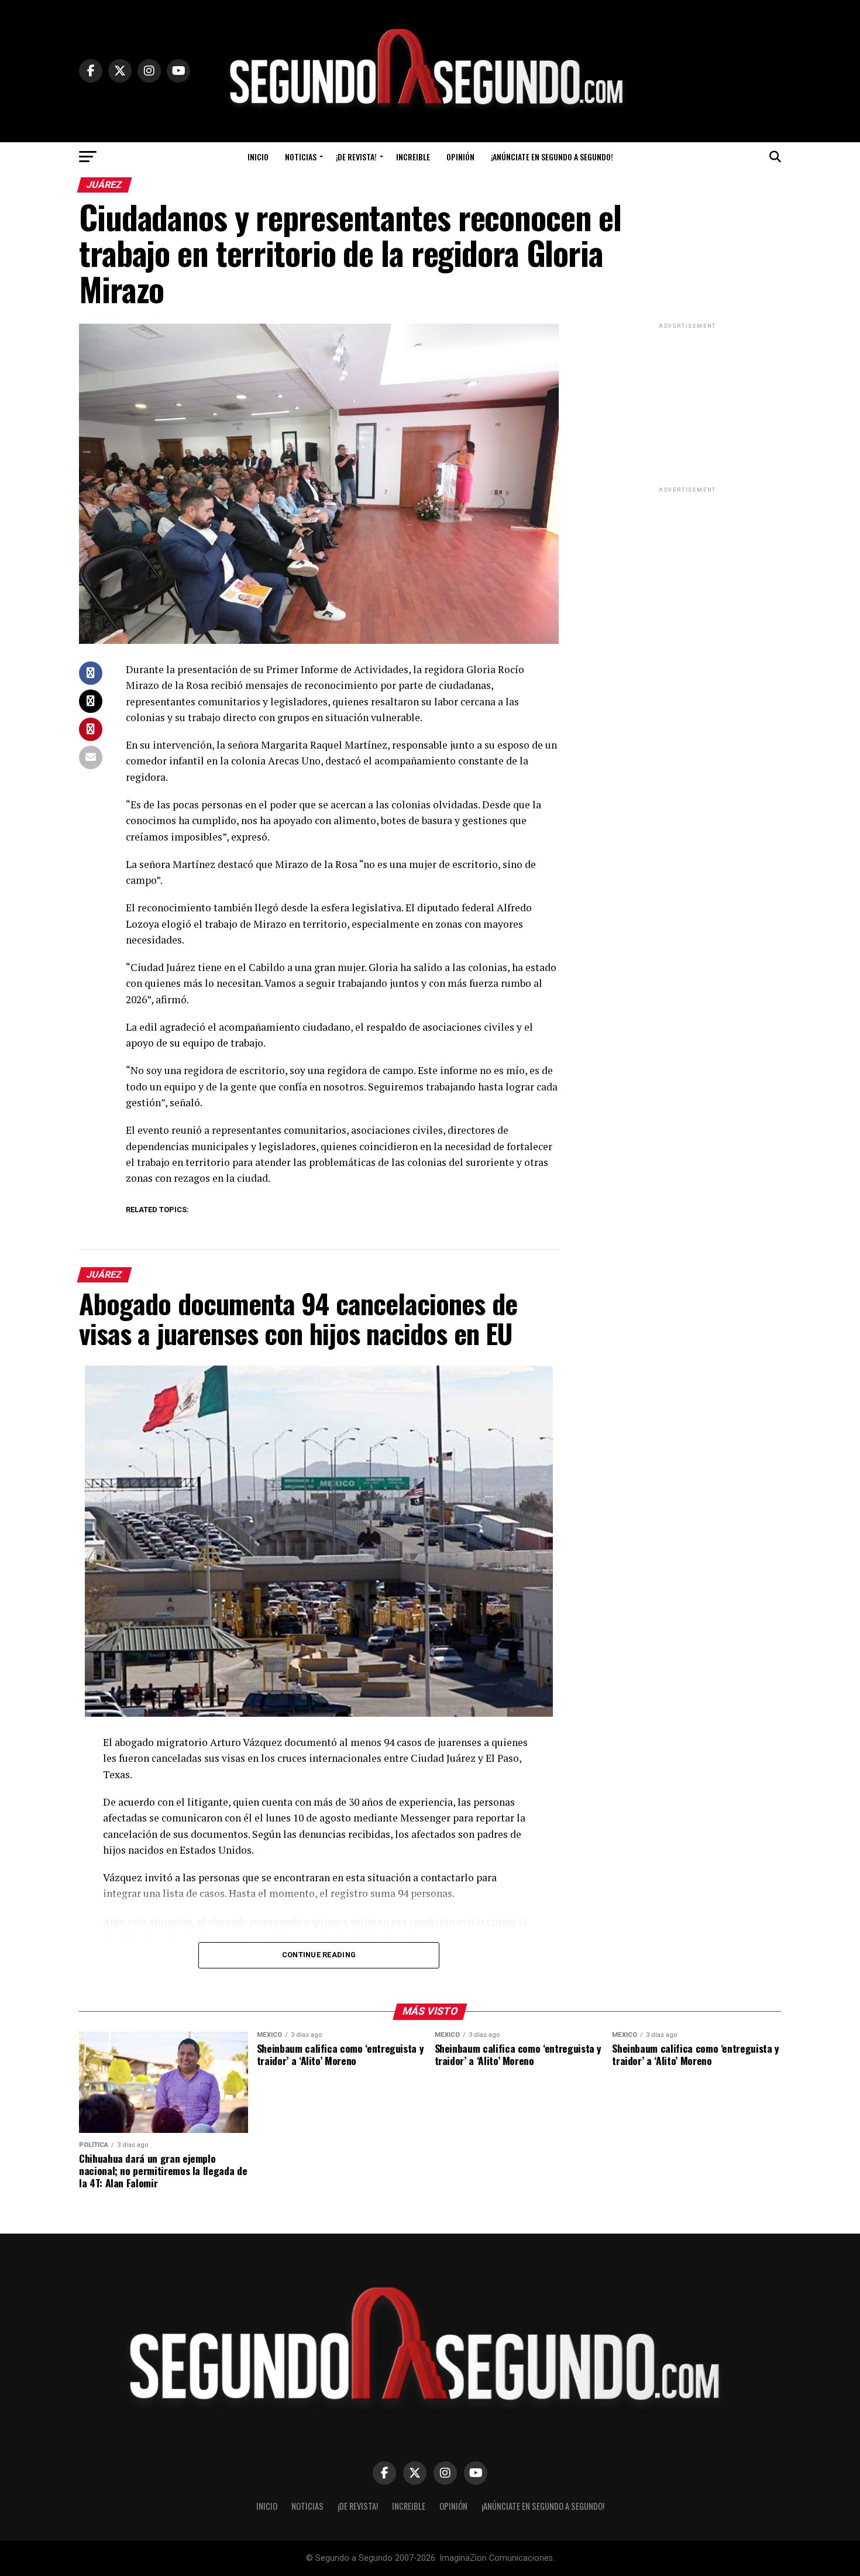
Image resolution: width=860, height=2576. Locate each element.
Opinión (460, 157)
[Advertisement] (687, 404)
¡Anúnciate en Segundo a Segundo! (552, 157)
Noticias (301, 157)
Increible (413, 157)
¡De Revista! (356, 157)
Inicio (258, 157)
